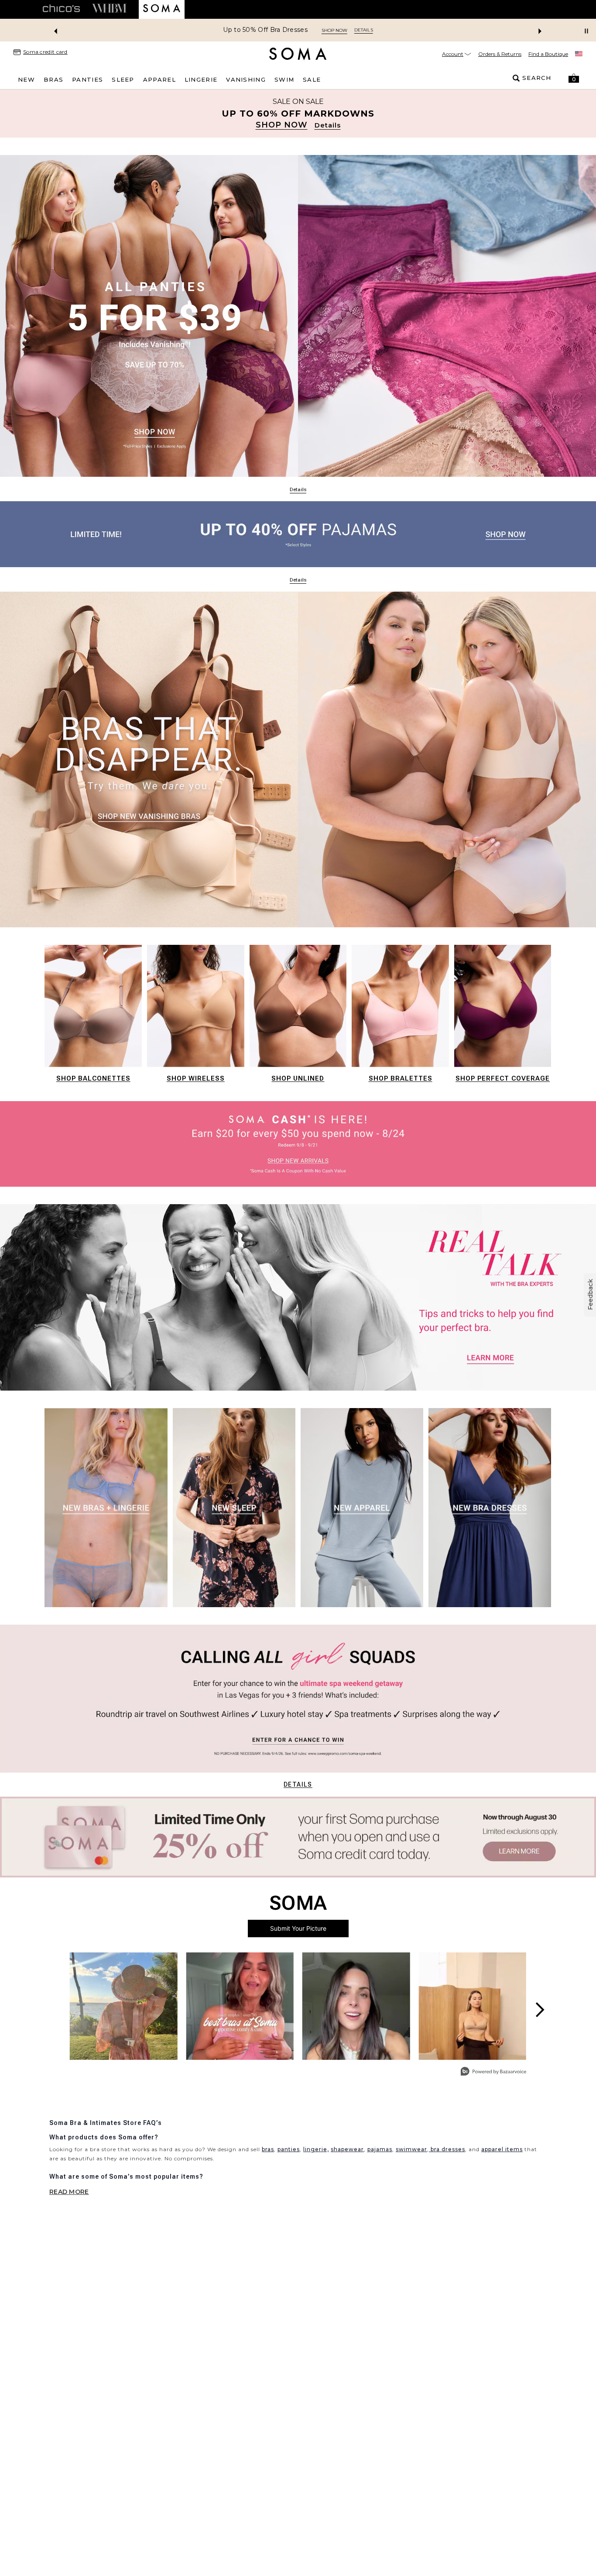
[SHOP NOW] (298, 114)
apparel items (502, 2149)
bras (268, 2149)
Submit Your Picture (298, 1928)
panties (289, 2149)
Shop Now (334, 30)
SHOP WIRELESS (196, 1078)
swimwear (411, 2149)
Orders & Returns (500, 54)
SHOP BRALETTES (401, 1078)
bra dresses (447, 2149)
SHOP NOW (282, 125)
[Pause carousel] (586, 31)
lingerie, (316, 2149)
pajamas (380, 2149)
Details (298, 1784)
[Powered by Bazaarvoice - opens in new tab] (493, 2072)
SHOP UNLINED (298, 1078)
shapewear (347, 2149)
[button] (574, 78)
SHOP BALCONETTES (93, 1078)
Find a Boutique (548, 54)
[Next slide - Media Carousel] (539, 2010)
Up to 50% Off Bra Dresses (265, 30)
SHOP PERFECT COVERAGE (503, 1078)
